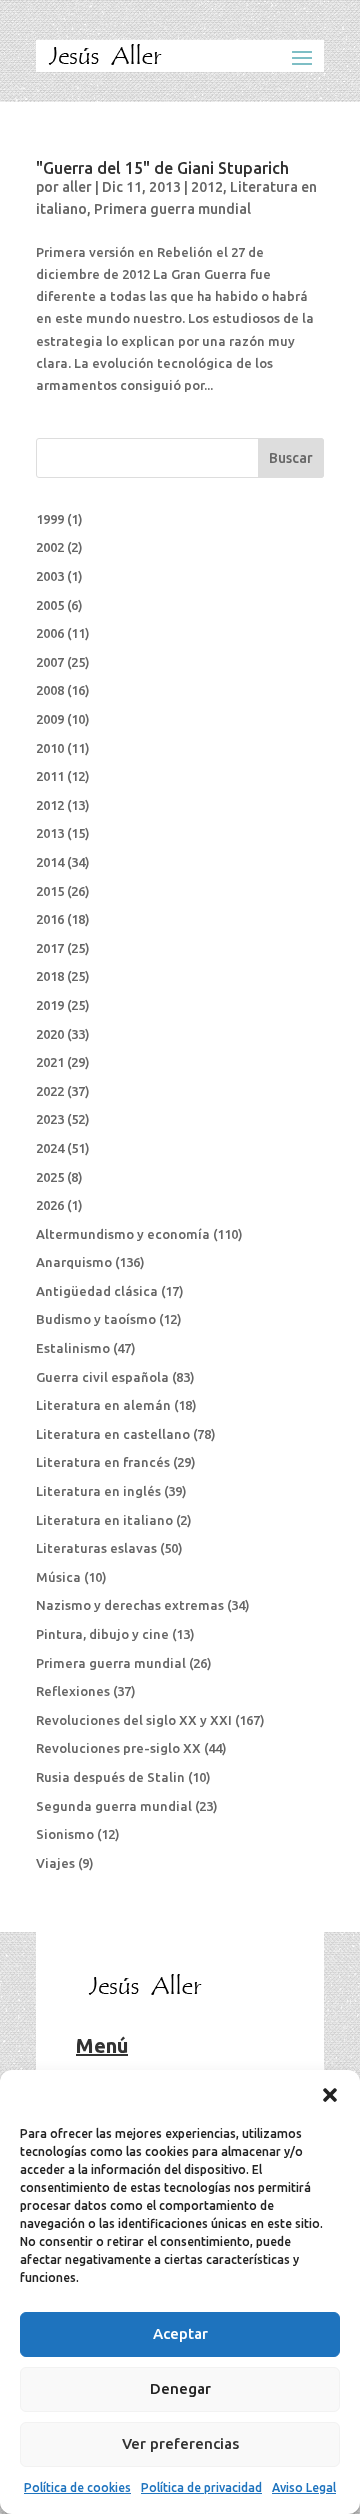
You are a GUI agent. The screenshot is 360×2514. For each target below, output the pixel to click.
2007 (50, 662)
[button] (330, 2095)
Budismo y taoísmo (96, 1319)
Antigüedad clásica (97, 1291)
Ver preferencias (180, 2443)
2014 (50, 862)
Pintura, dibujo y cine (102, 1634)
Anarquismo (74, 1262)
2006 (50, 633)
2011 (50, 776)
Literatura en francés (103, 1462)
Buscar (291, 458)
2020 (50, 1034)
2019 (50, 1005)
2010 (50, 748)
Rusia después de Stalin (110, 1777)
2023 (50, 1119)
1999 (50, 519)
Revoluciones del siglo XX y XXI (134, 1720)
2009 (50, 719)
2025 (50, 1177)
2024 (50, 1148)
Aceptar (180, 2333)
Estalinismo (73, 1348)
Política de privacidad (201, 2487)
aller (77, 187)
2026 (50, 1205)
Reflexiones (73, 1691)
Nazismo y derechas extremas (130, 1605)
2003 (50, 576)
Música (58, 1577)
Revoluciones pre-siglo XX (118, 1748)
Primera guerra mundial (172, 209)
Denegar (180, 2388)
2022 (50, 1091)
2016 (50, 919)
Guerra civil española (102, 1377)
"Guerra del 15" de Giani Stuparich (162, 168)
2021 (50, 1062)
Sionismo (65, 1834)
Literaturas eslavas (96, 1548)
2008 (50, 690)
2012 (207, 187)
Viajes (55, 1863)
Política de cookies (77, 2487)
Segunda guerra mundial (114, 1806)
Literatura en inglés (98, 1491)
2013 (50, 833)
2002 (50, 547)
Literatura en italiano (104, 1520)
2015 (50, 891)
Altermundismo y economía (123, 1234)
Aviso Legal (304, 2487)
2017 (50, 948)
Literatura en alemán (103, 1405)
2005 (50, 605)
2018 (50, 976)
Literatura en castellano (113, 1434)
